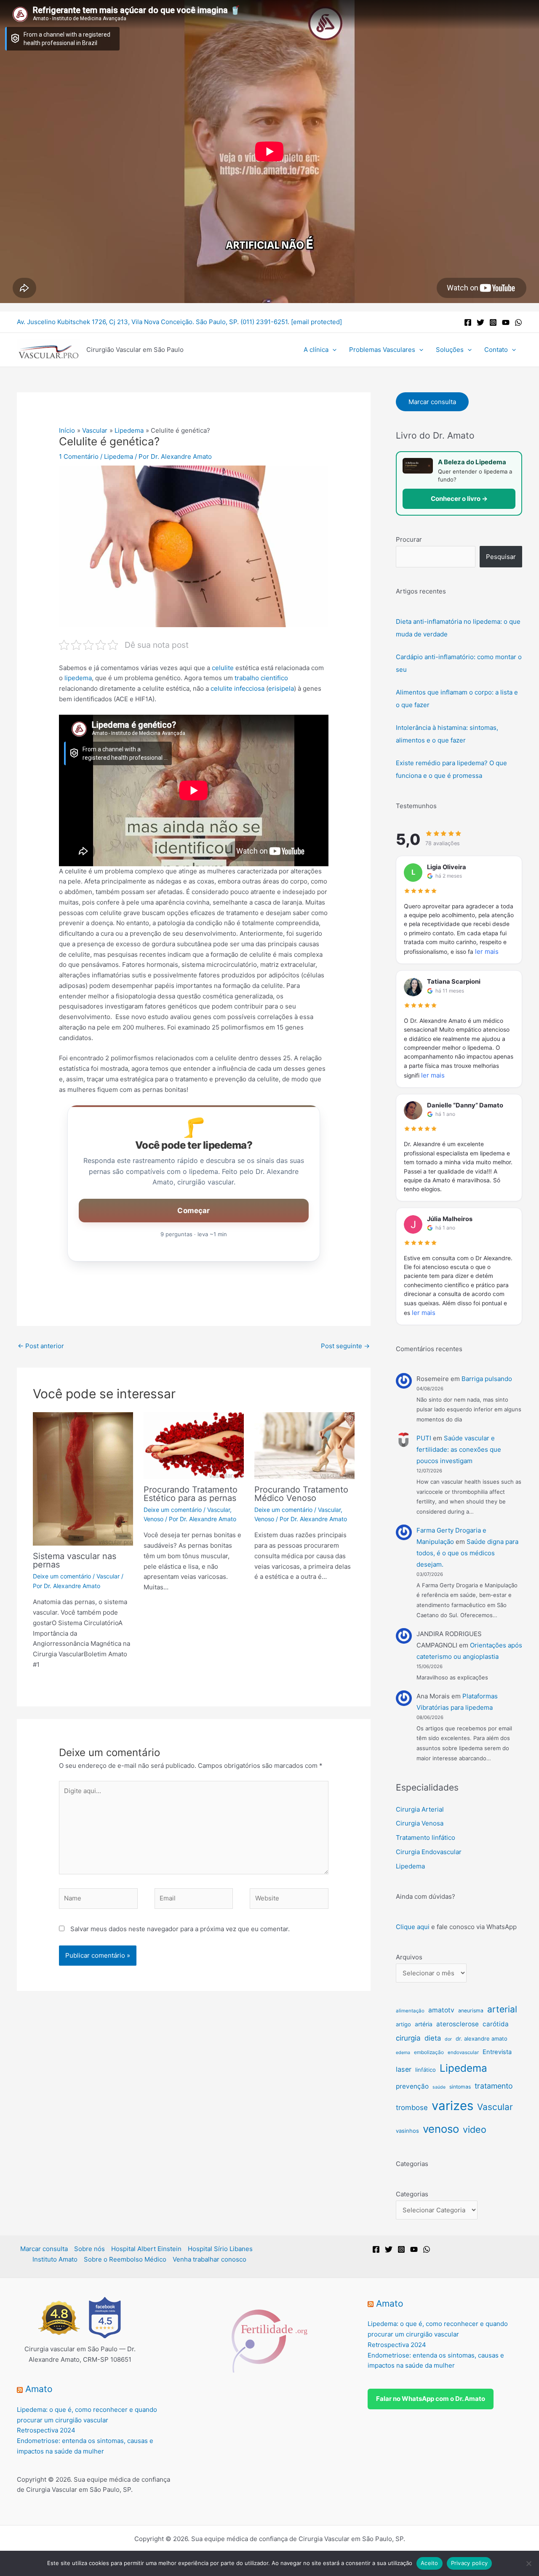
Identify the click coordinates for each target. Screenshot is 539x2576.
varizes (452, 2106)
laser (404, 2069)
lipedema (78, 678)
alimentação (410, 2011)
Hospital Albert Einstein (146, 2249)
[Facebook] (468, 322)
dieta (433, 2038)
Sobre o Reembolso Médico (125, 2259)
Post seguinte (345, 1346)
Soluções (450, 350)
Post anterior (41, 1346)
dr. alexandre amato (482, 2038)
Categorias (412, 2194)
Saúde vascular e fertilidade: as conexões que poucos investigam (459, 1449)
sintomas (460, 2087)
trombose (412, 2108)
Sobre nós (89, 2249)
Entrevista (497, 2052)
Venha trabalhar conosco (209, 2259)
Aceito (430, 2563)
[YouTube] (506, 322)
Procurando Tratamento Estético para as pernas (191, 1494)
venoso (441, 2129)
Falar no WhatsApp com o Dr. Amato (431, 2399)
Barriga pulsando (487, 1379)
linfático (426, 2070)
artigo (403, 2024)
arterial (502, 2009)
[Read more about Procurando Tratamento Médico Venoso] (304, 1445)
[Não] (528, 2563)
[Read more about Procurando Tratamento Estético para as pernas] (194, 1445)
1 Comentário (79, 456)
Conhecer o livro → (459, 499)
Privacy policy (470, 2563)
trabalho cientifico (261, 678)
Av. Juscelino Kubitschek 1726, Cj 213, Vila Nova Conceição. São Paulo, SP (127, 322)
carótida (496, 2024)
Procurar (409, 539)
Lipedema (119, 456)
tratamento (494, 2086)
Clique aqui (413, 1927)
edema (403, 2053)
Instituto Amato (55, 2259)
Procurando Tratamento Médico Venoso (301, 1494)
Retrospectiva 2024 (46, 2430)
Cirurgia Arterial (420, 1809)
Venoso (153, 1519)
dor (448, 2039)
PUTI (424, 1438)
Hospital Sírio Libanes (220, 2249)
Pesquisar (501, 557)
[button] (332, 350)
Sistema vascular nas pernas (75, 1560)
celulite (223, 668)
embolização (429, 2052)
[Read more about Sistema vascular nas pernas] (83, 1478)
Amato (39, 2389)
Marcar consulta (432, 402)
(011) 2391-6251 (264, 322)
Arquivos (409, 1957)
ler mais (487, 951)
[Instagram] (493, 322)
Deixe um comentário (62, 1576)
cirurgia (408, 2038)
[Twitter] (480, 322)
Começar (193, 1211)
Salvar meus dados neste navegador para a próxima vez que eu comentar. (180, 1929)
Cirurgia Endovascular (429, 1852)
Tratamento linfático (426, 1838)
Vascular (108, 1576)
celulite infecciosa (237, 688)
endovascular (463, 2052)
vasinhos (407, 2131)
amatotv (441, 2010)
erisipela (281, 688)
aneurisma (471, 2011)
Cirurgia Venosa (420, 1823)
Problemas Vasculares (382, 350)
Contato (496, 350)
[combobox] (436, 557)
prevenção (412, 2086)
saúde (439, 2087)
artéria (424, 2024)
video (475, 2129)
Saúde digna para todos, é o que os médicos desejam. (467, 1553)
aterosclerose (458, 2024)
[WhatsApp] (518, 322)
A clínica (316, 350)
